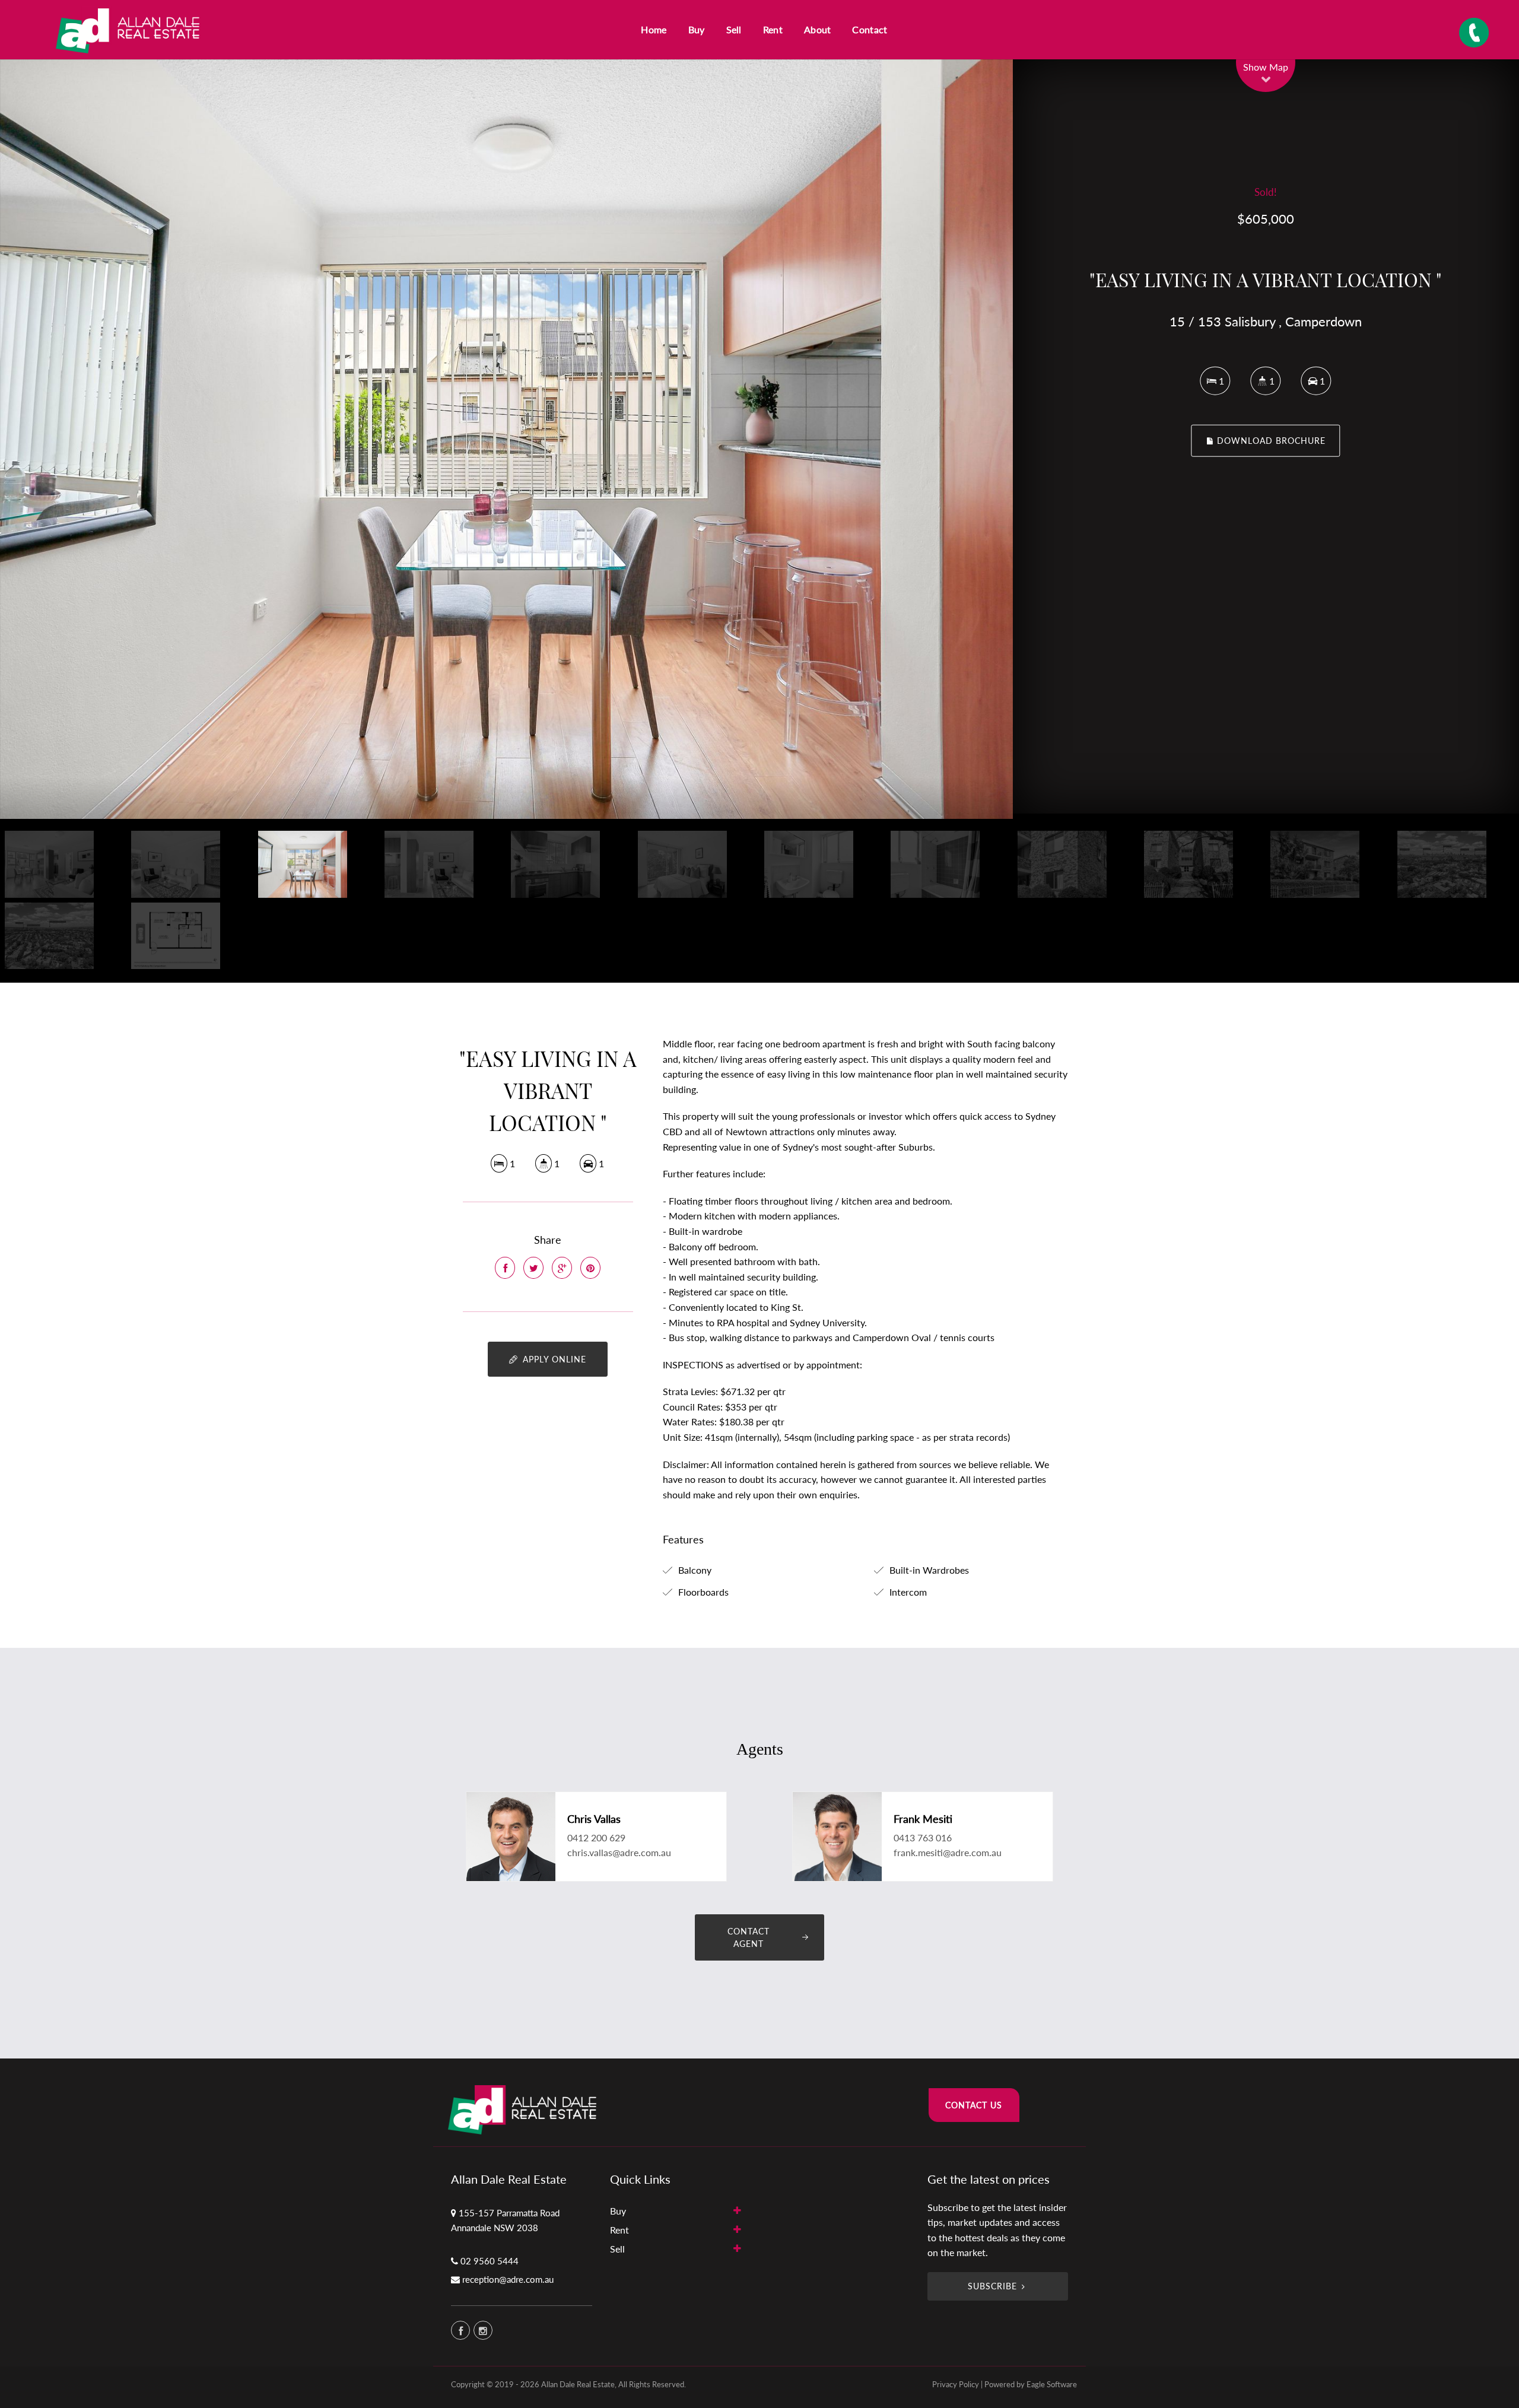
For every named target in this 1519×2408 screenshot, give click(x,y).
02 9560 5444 (490, 2261)
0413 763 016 (923, 1837)
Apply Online (553, 1359)
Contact (870, 29)
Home (654, 29)
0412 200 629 (596, 1837)
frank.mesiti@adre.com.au (948, 1852)
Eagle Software (1052, 2384)
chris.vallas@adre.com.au (619, 1852)
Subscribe (992, 2286)
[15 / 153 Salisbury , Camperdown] (506, 439)
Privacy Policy (956, 2384)
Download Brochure (1270, 441)
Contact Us (974, 2105)
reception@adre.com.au (508, 2279)
